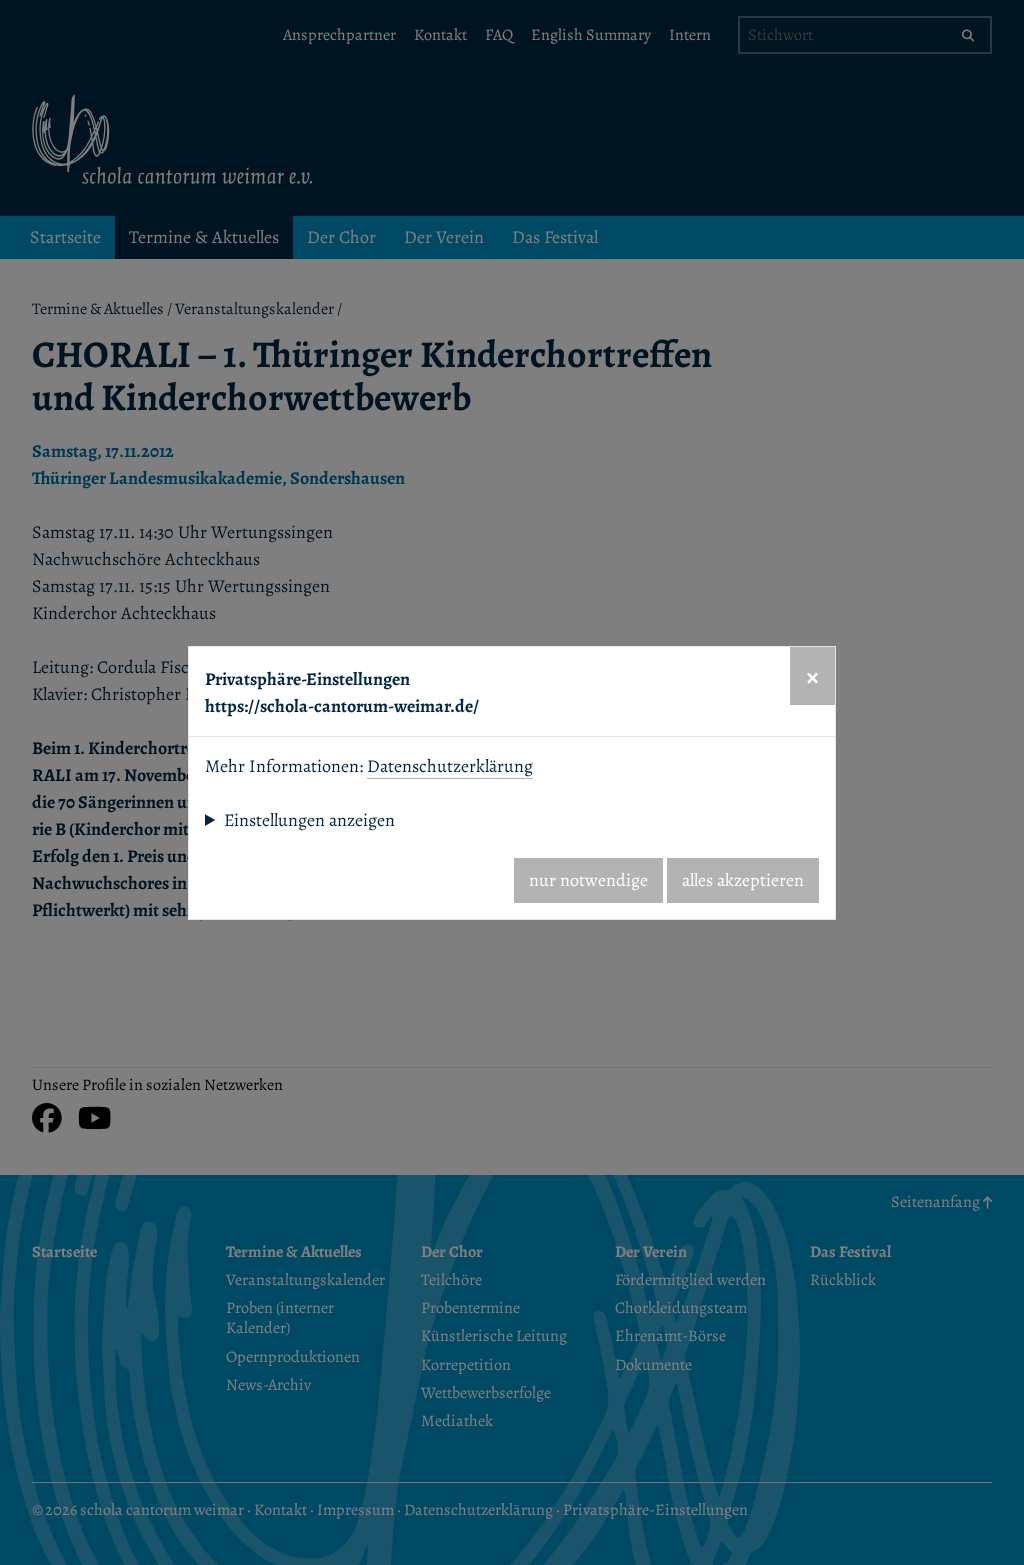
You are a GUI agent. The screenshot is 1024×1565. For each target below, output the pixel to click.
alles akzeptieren (743, 880)
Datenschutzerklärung (450, 766)
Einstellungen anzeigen (309, 820)
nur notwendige (588, 880)
